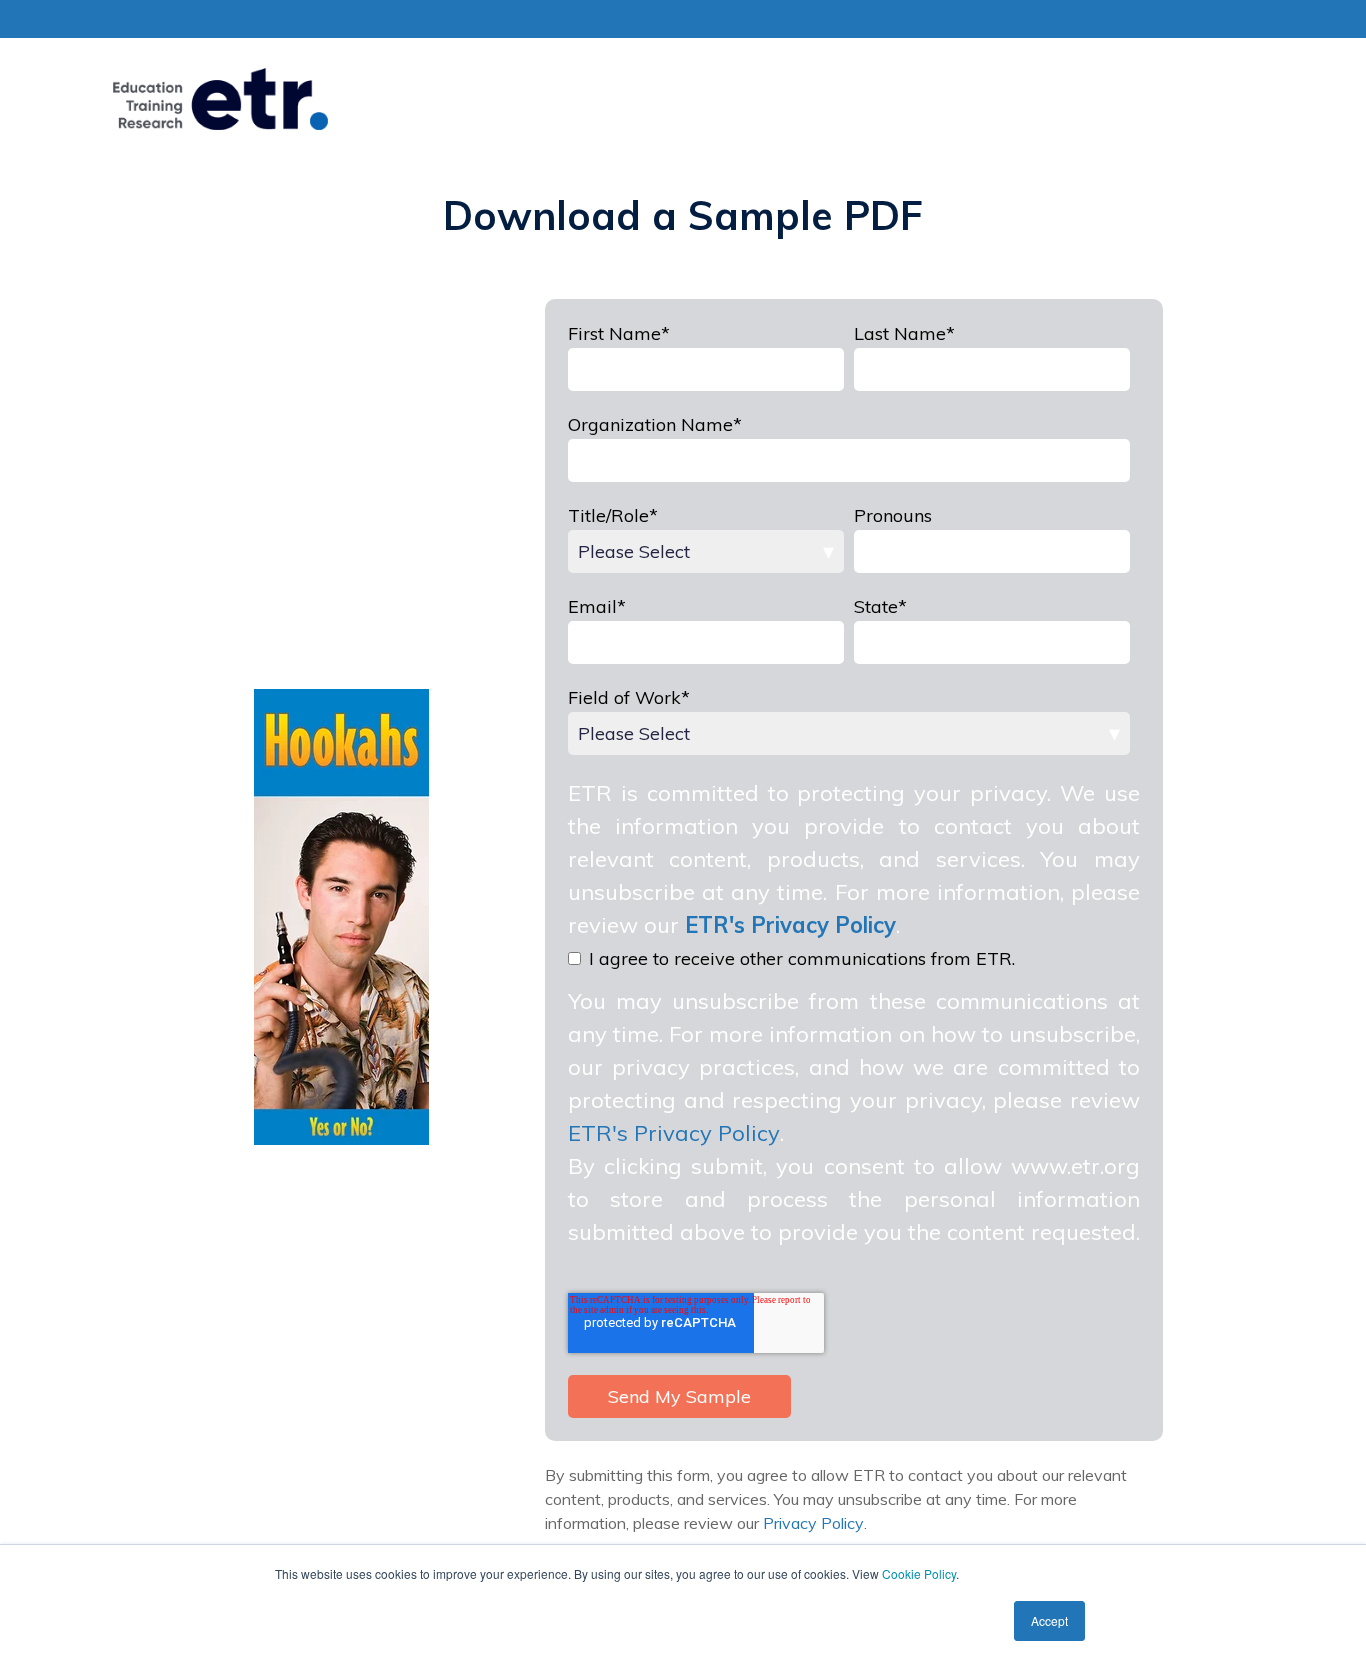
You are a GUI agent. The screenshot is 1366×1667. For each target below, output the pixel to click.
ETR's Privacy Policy (674, 1133)
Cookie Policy (919, 1573)
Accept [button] (1049, 1620)
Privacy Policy (813, 1523)
